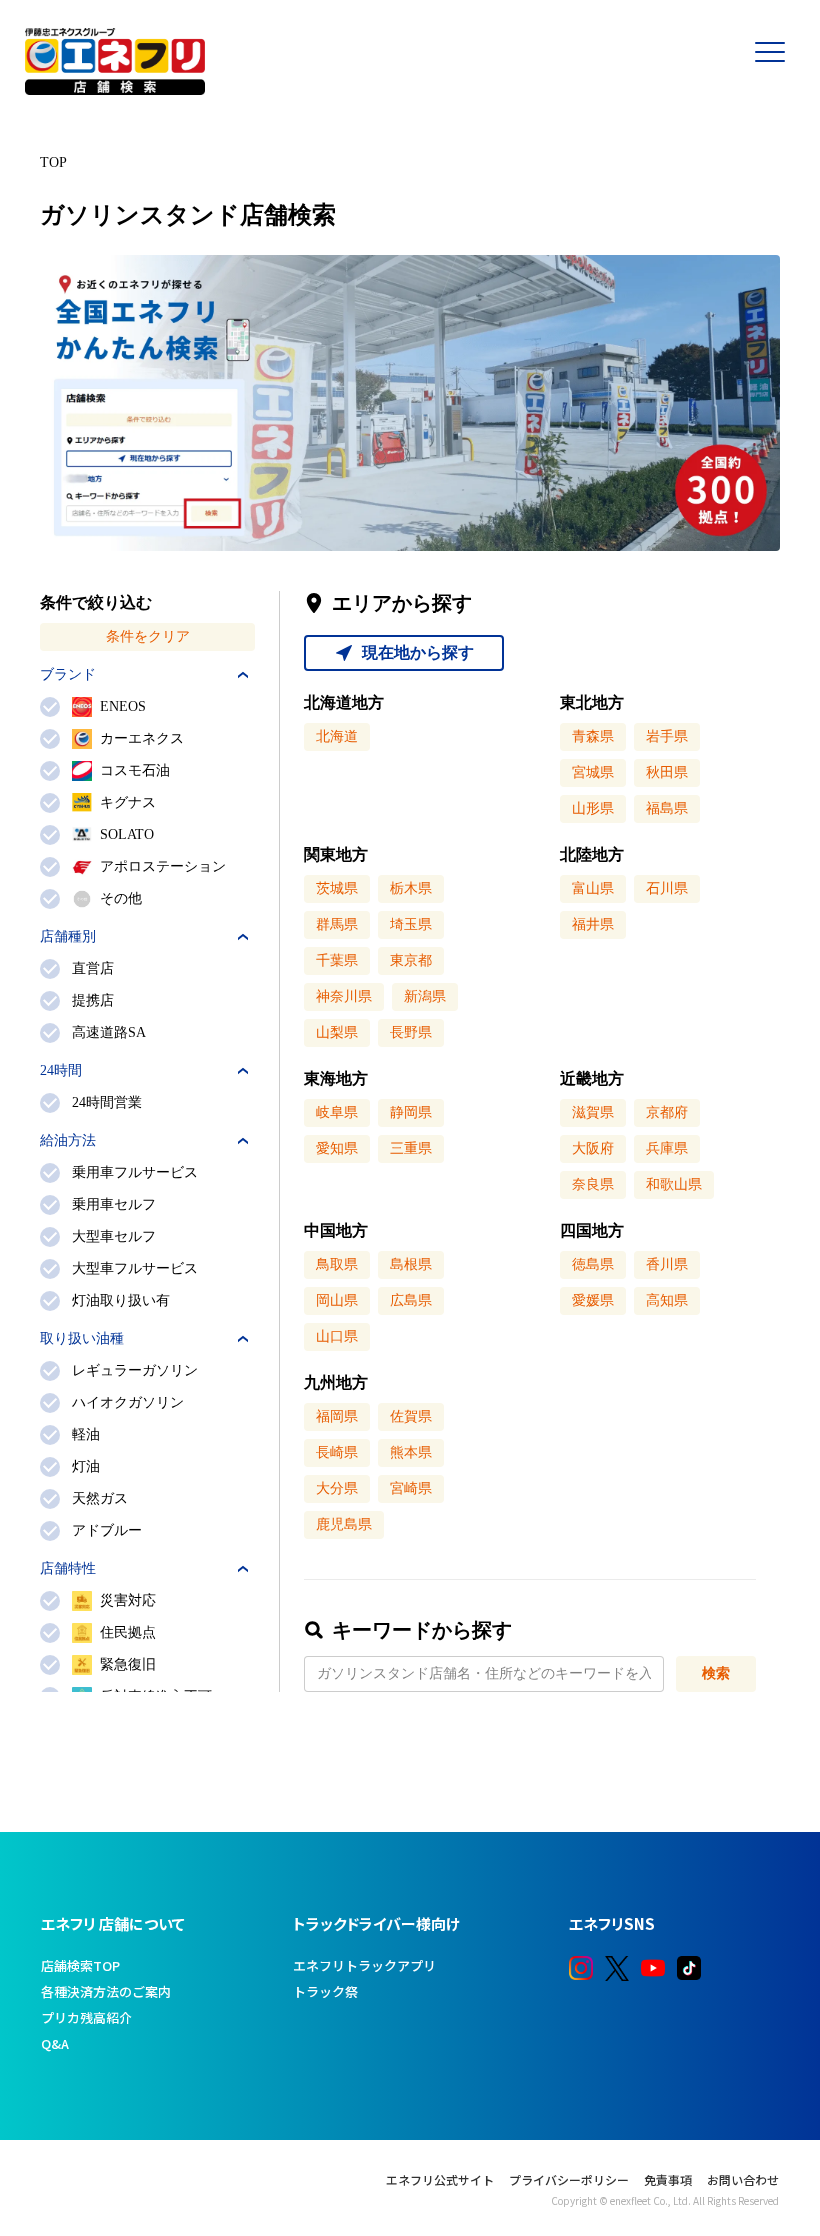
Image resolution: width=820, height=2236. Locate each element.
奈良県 (593, 1184)
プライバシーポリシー (569, 2179)
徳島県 (593, 1264)
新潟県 (425, 996)
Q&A (55, 2043)
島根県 (411, 1264)
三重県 (411, 1148)
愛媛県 (593, 1300)
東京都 (411, 960)
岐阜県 (337, 1112)
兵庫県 (667, 1148)
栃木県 (411, 888)
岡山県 (337, 1300)
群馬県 (337, 924)
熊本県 (411, 1452)
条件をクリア (148, 636)
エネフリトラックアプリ (364, 1965)
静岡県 (411, 1112)
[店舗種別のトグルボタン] (243, 937)
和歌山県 (674, 1184)
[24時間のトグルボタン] (243, 1071)
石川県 (667, 888)
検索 (716, 1673)
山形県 (593, 808)
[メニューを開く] (780, 79)
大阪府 (593, 1148)
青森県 (593, 736)
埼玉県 (411, 924)
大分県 (337, 1488)
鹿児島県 (344, 1524)
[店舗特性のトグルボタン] (243, 1569)
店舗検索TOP (80, 1965)
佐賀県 (411, 1416)
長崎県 (337, 1452)
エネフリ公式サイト (440, 2179)
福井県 (593, 924)
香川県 (667, 1264)
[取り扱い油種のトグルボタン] (243, 1339)
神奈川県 (344, 996)
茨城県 (337, 888)
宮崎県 (411, 1488)
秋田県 (667, 772)
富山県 (593, 888)
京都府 (667, 1112)
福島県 (667, 808)
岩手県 (667, 736)
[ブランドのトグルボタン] (243, 675)
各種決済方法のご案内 (106, 1991)
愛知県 (337, 1148)
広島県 (411, 1300)
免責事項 (668, 2179)
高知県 (667, 1300)
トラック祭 (325, 1991)
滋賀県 (593, 1112)
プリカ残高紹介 (86, 2017)
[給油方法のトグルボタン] (243, 1141)
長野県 (411, 1032)
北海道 (337, 736)
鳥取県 (337, 1264)
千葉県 (337, 960)
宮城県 (593, 772)
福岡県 (337, 1416)
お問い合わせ (743, 2179)
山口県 (337, 1336)
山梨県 (337, 1032)
